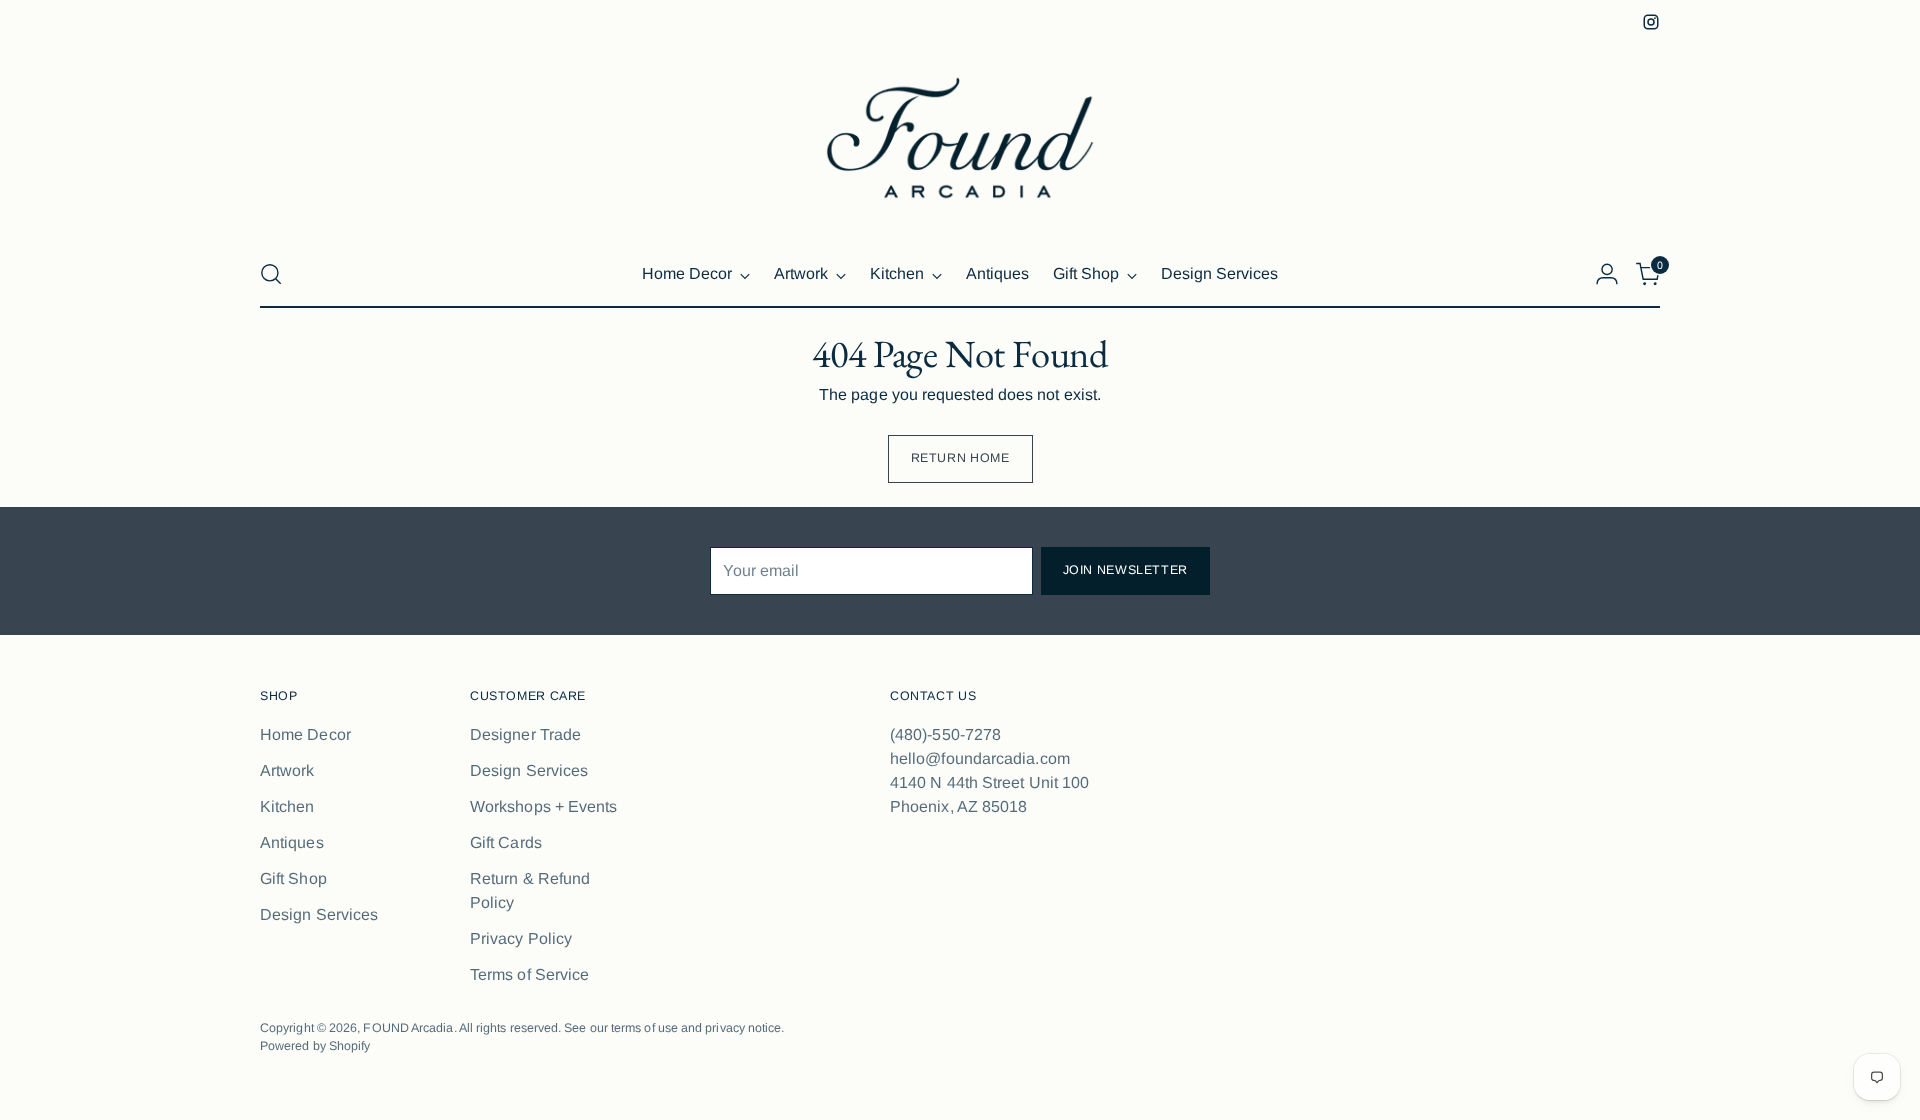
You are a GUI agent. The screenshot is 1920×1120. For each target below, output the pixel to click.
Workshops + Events (543, 806)
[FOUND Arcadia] (960, 138)
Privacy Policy (521, 938)
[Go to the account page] (1607, 274)
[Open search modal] (271, 274)
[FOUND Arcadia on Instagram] (1651, 22)
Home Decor (305, 734)
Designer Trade (525, 734)
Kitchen (287, 806)
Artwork (287, 770)
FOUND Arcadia (408, 1028)
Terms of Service (529, 974)
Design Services (319, 914)
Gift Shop (293, 878)
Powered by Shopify (315, 1046)
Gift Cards (506, 842)
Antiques (292, 842)
